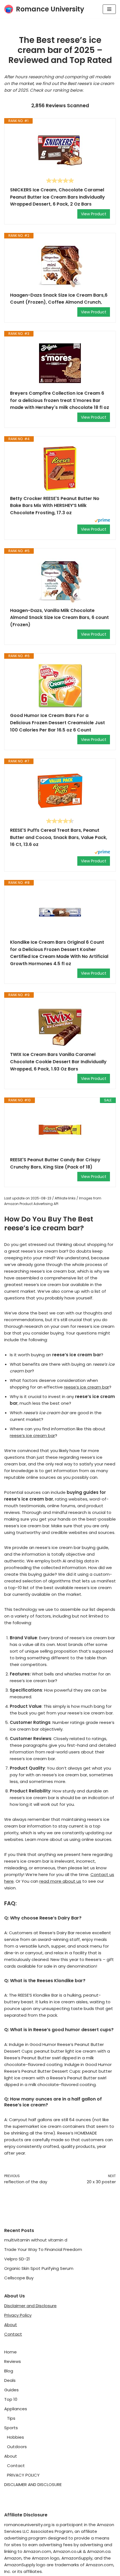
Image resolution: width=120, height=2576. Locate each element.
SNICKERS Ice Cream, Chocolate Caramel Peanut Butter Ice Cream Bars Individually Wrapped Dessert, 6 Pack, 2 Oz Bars (57, 197)
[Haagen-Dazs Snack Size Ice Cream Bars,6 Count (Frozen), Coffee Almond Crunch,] (60, 265)
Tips (11, 2418)
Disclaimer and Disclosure (30, 2306)
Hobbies (15, 2437)
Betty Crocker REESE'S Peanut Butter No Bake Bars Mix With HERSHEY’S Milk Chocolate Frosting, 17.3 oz (55, 506)
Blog (9, 2371)
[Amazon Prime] (102, 521)
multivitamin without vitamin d (36, 2240)
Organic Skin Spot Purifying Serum (39, 2268)
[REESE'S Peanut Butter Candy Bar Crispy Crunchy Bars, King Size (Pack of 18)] (60, 1130)
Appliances (16, 2409)
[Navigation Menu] (109, 9)
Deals (10, 2380)
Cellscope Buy (19, 2278)
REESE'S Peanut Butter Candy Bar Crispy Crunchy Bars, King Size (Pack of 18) (55, 1163)
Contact (13, 2334)
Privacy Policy (18, 2315)
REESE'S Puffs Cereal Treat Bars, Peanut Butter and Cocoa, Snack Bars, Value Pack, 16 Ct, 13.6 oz (59, 837)
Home (10, 2352)
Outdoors (17, 2447)
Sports (11, 2428)
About (11, 2325)
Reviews (13, 2361)
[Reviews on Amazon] (60, 180)
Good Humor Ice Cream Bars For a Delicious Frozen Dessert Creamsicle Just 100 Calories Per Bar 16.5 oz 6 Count (57, 723)
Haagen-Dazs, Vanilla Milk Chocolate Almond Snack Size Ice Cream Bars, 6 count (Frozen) (59, 618)
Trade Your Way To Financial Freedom (43, 2249)
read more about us (60, 1881)
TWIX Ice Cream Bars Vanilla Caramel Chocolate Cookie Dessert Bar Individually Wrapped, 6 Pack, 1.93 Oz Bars (58, 1062)
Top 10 (11, 2399)
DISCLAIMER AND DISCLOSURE (33, 2484)
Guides (11, 2390)
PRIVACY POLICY (23, 2475)
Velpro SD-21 (17, 2259)
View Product (94, 214)
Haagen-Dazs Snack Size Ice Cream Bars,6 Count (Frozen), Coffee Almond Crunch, (59, 299)
